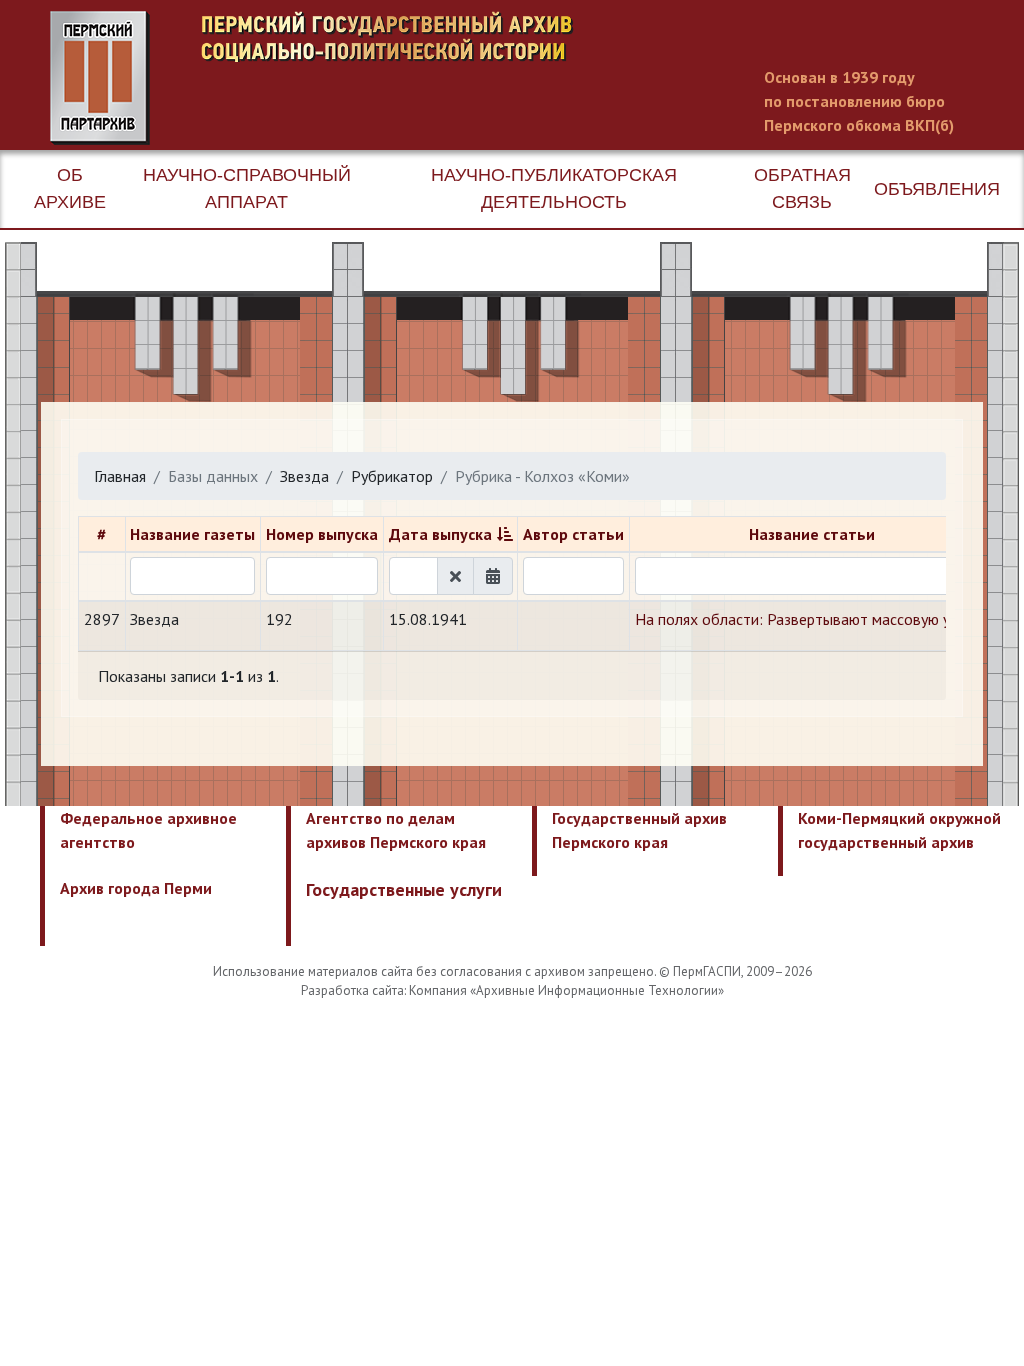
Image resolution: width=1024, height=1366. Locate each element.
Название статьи (812, 534)
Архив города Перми (136, 888)
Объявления (937, 189)
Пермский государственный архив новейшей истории (425, 78)
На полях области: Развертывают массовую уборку (812, 619)
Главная (120, 476)
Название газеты (192, 534)
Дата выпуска (440, 534)
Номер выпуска (322, 534)
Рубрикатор (392, 476)
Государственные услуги (404, 889)
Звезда (304, 476)
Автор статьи (573, 534)
